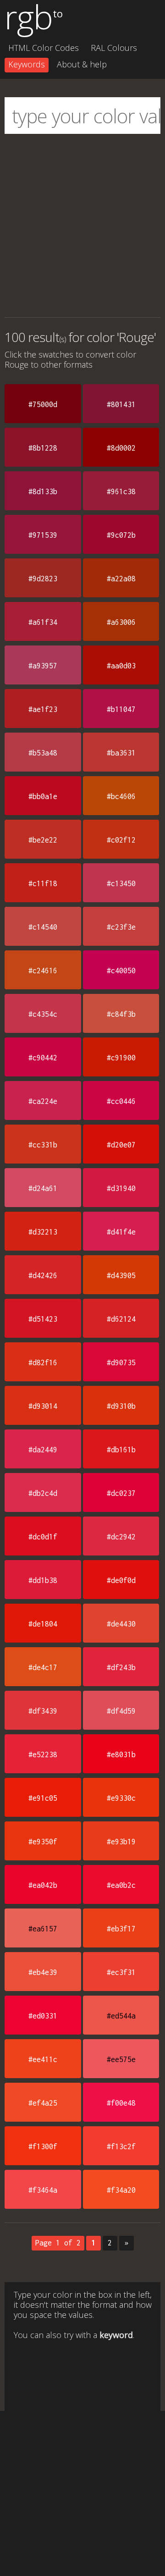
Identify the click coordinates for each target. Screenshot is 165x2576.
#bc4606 (121, 796)
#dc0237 (121, 1493)
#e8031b (121, 1754)
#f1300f (43, 2146)
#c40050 (121, 971)
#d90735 (121, 1362)
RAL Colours (114, 48)
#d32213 (43, 1232)
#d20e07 (121, 1145)
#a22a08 (121, 579)
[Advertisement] (82, 226)
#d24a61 (43, 1188)
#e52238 (43, 1754)
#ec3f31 (121, 1972)
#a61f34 (43, 622)
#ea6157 (43, 1929)
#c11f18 (43, 883)
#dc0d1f (43, 1537)
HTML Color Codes (44, 48)
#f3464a (43, 2190)
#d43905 (121, 1275)
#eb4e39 (43, 1972)
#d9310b (121, 1406)
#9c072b (121, 535)
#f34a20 (121, 2190)
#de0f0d (121, 1580)
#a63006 (121, 622)
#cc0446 (121, 1101)
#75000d (43, 404)
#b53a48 (43, 753)
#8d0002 (121, 448)
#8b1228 (43, 448)
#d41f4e (121, 1232)
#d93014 (43, 1406)
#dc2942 (121, 1537)
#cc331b (43, 1145)
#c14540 (43, 927)
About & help (82, 64)
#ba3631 (121, 753)
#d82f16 (43, 1362)
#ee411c (43, 2059)
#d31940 (121, 1188)
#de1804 (43, 1624)
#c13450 (121, 883)
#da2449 (43, 1450)
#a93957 (43, 666)
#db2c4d (43, 1493)
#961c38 (121, 491)
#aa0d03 (121, 666)
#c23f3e (121, 927)
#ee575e (121, 2059)
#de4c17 (43, 1667)
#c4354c (43, 1014)
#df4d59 (121, 1711)
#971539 (43, 535)
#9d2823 (43, 579)
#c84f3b (121, 1014)
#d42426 (43, 1275)
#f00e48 (121, 2103)
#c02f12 (121, 840)
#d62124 (121, 1319)
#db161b (121, 1450)
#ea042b (43, 1885)
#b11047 (121, 709)
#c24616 (43, 971)
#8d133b (43, 491)
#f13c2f (121, 2146)
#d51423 (43, 1319)
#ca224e (43, 1101)
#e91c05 (43, 1798)
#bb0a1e (43, 796)
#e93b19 (121, 1842)
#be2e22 (43, 840)
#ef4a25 (43, 2103)
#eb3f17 (121, 1929)
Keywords (27, 64)
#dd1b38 (43, 1580)
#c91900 (121, 1058)
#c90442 (43, 1058)
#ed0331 (43, 2016)
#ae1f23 (43, 709)
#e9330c (121, 1798)
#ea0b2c (121, 1885)
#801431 (121, 404)
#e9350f (43, 1842)
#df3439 (43, 1711)
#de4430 (121, 1624)
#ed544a (121, 2016)
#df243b (121, 1667)
